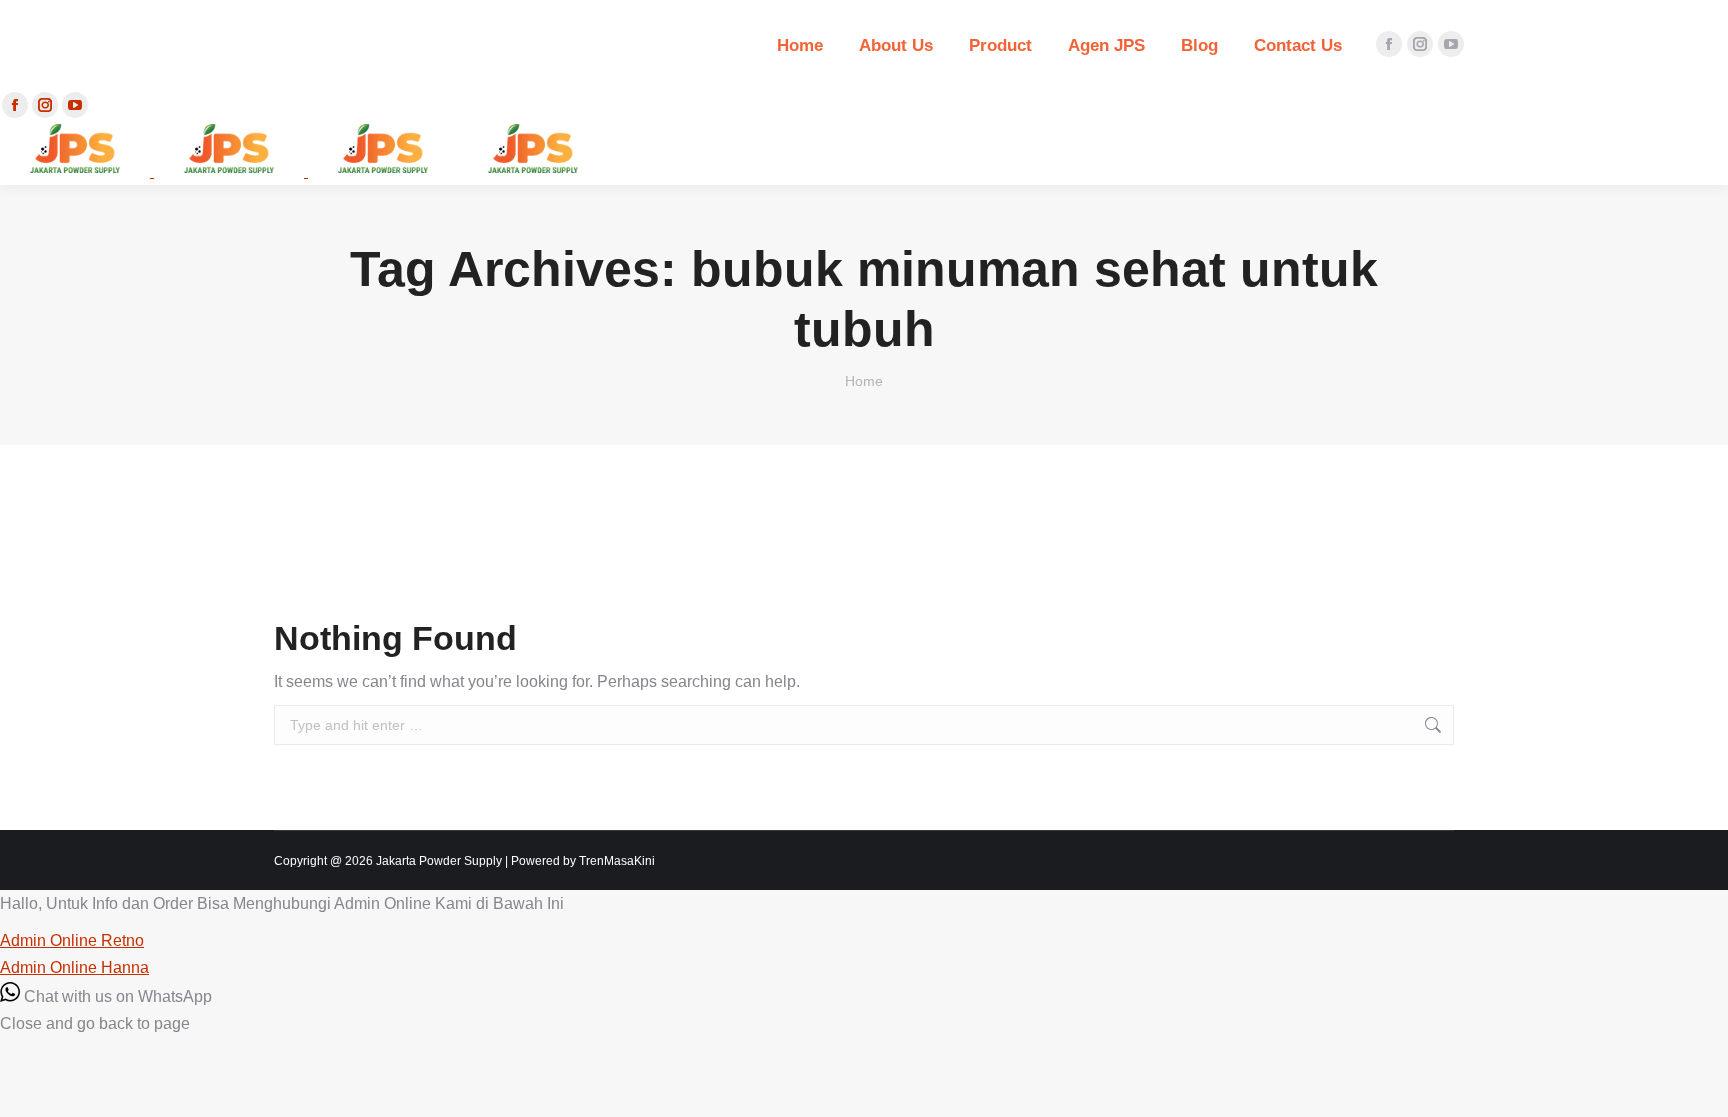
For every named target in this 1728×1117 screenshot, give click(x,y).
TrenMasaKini (617, 861)
